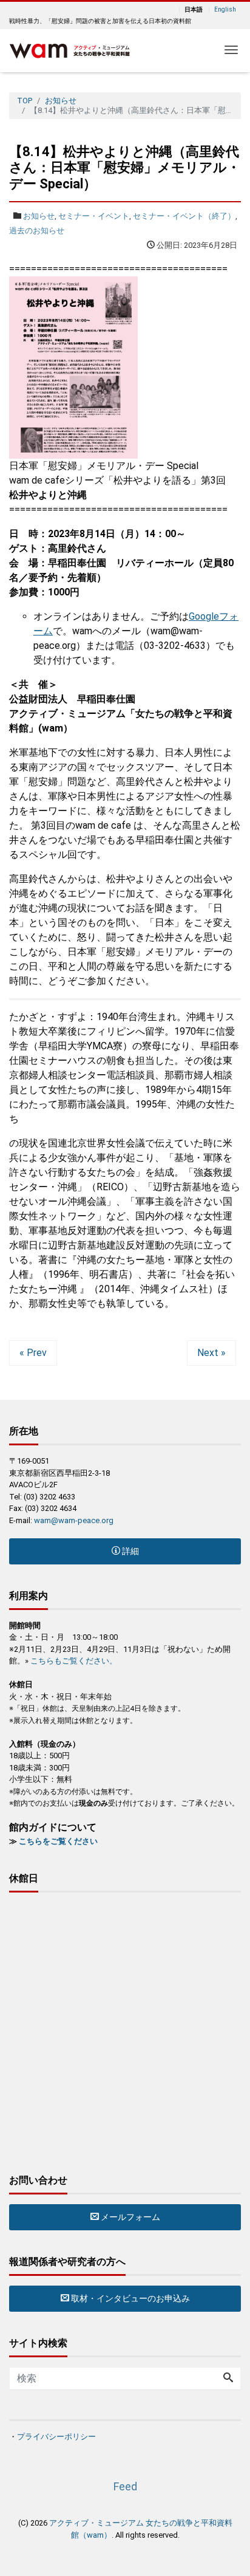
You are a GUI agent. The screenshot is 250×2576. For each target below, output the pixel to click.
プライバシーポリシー (56, 2437)
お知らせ (39, 216)
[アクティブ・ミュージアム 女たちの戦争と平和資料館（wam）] (70, 50)
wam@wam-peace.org (74, 1520)
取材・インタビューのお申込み (130, 2298)
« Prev (33, 1353)
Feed (125, 2486)
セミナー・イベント (94, 216)
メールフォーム (130, 2217)
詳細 (130, 1551)
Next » (211, 1353)
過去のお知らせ (37, 231)
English (225, 10)
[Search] (228, 2379)
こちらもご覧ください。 (74, 1661)
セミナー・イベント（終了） (184, 216)
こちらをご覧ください (58, 1841)
